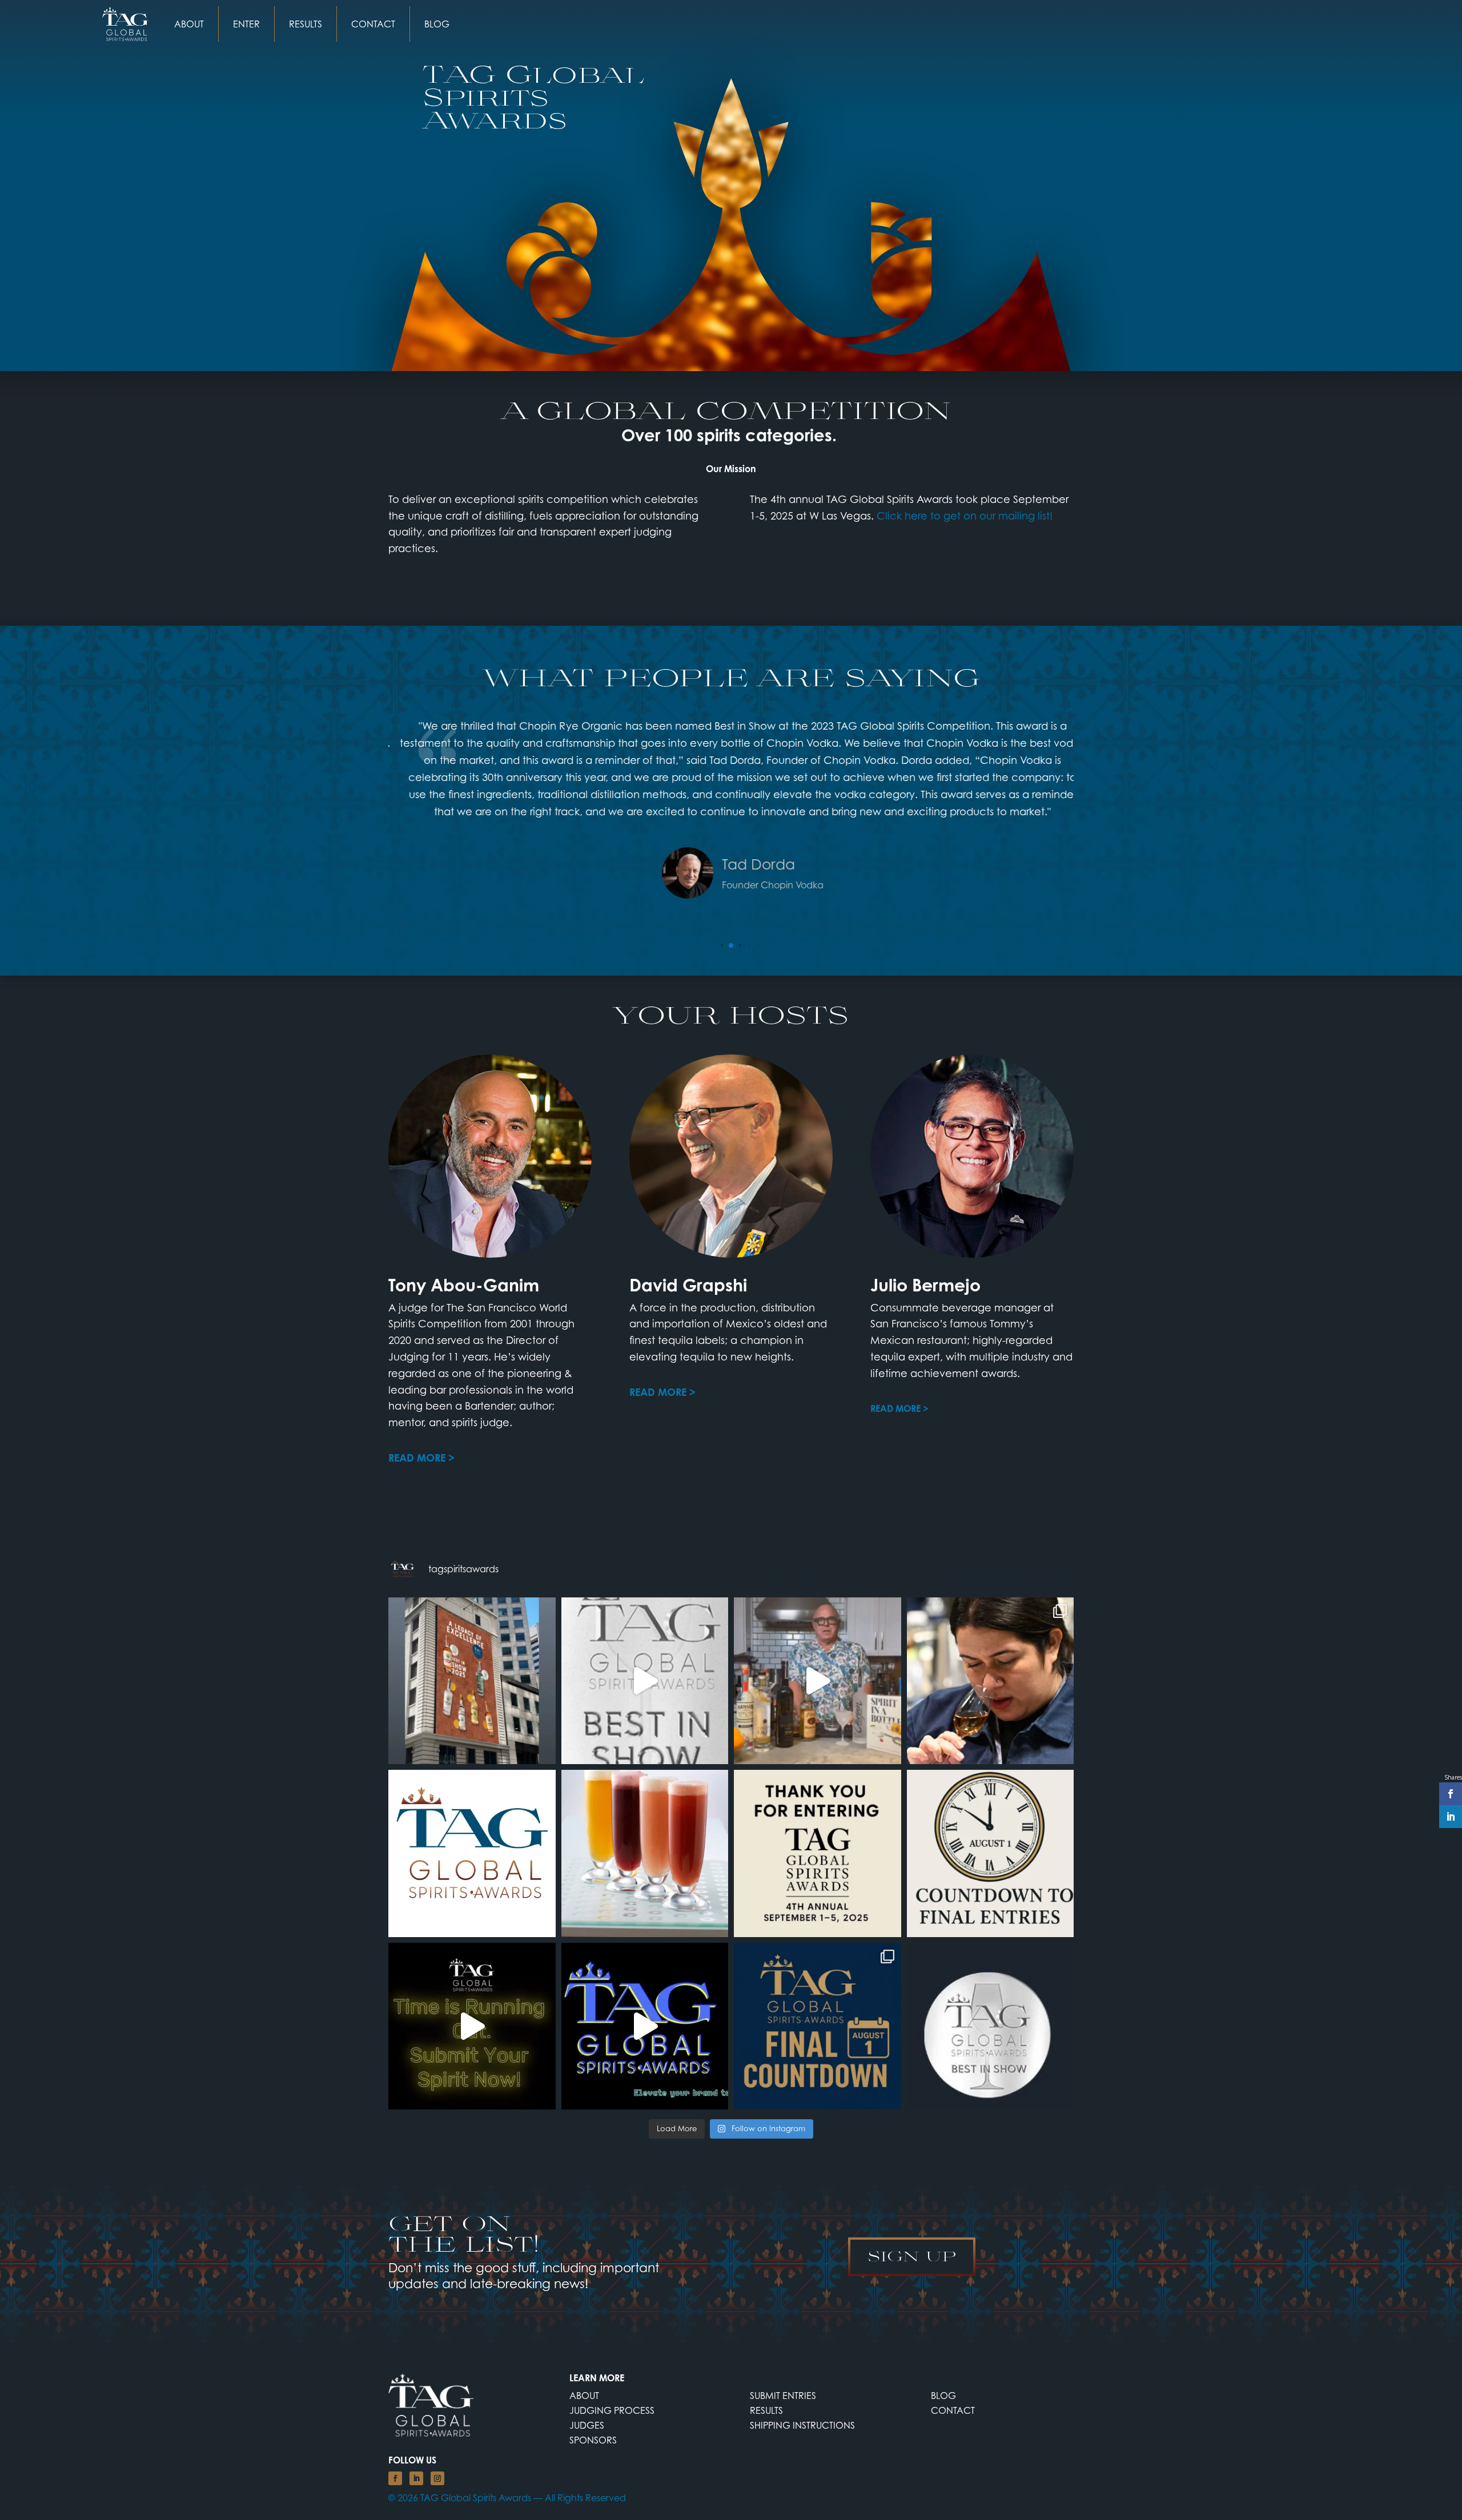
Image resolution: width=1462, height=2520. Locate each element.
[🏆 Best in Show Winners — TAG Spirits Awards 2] (645, 1681)
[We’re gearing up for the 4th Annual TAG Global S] (472, 1853)
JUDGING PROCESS (612, 2410)
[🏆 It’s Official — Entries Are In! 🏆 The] (818, 1853)
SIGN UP (912, 2256)
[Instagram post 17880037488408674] (472, 1681)
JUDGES (587, 2425)
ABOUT (189, 24)
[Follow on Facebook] (395, 2478)
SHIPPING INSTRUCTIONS (802, 2425)
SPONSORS (593, 2440)
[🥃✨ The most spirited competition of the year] (991, 2026)
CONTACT (373, 24)
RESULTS (306, 24)
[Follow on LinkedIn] (416, 2478)
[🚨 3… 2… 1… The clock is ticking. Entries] (991, 1853)
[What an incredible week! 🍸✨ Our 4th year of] (991, 1681)
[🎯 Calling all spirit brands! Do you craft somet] (818, 2026)
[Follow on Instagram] (437, 2478)
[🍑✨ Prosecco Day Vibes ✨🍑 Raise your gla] (645, 1853)
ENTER (246, 24)
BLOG (437, 24)
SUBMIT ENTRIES (783, 2396)
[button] (722, 945)
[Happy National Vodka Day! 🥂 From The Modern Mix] (818, 1681)
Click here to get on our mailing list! (965, 516)
